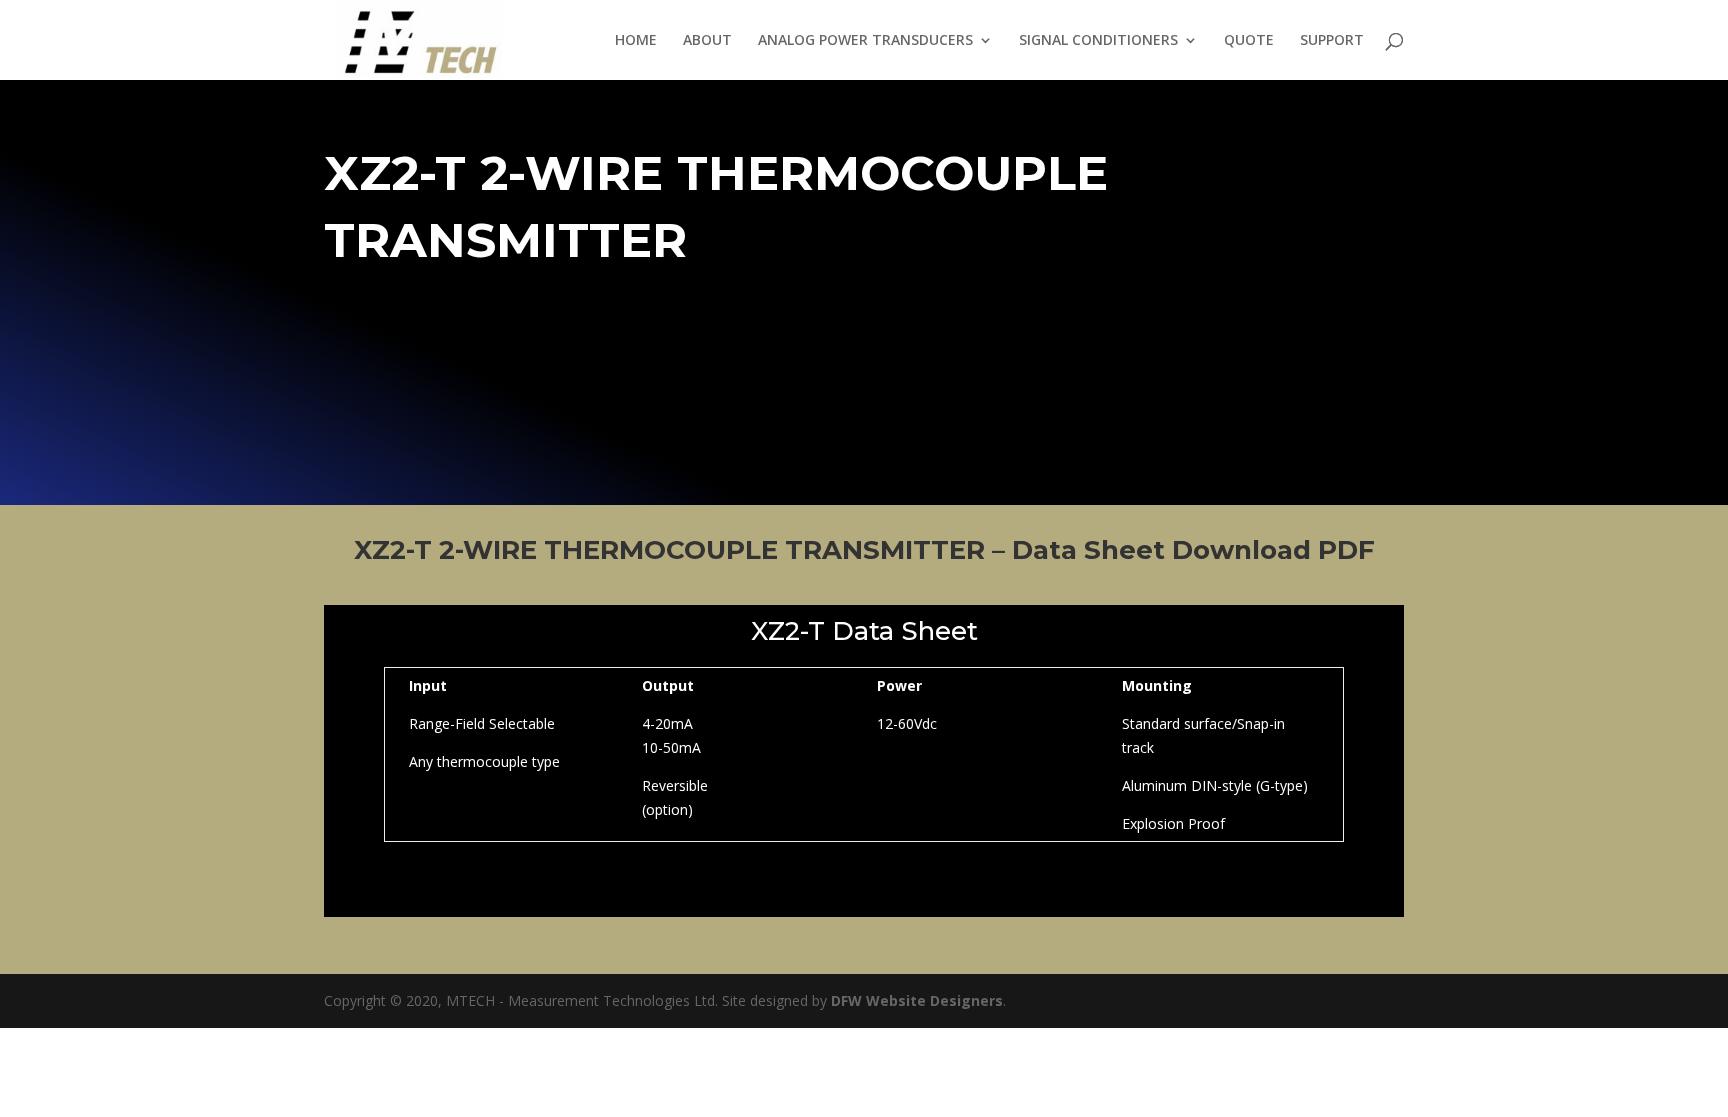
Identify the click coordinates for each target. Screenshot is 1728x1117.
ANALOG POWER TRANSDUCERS (865, 41)
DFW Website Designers (917, 1000)
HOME (636, 41)
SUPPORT (1332, 41)
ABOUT (707, 41)
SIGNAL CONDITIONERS (1098, 41)
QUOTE (1249, 41)
